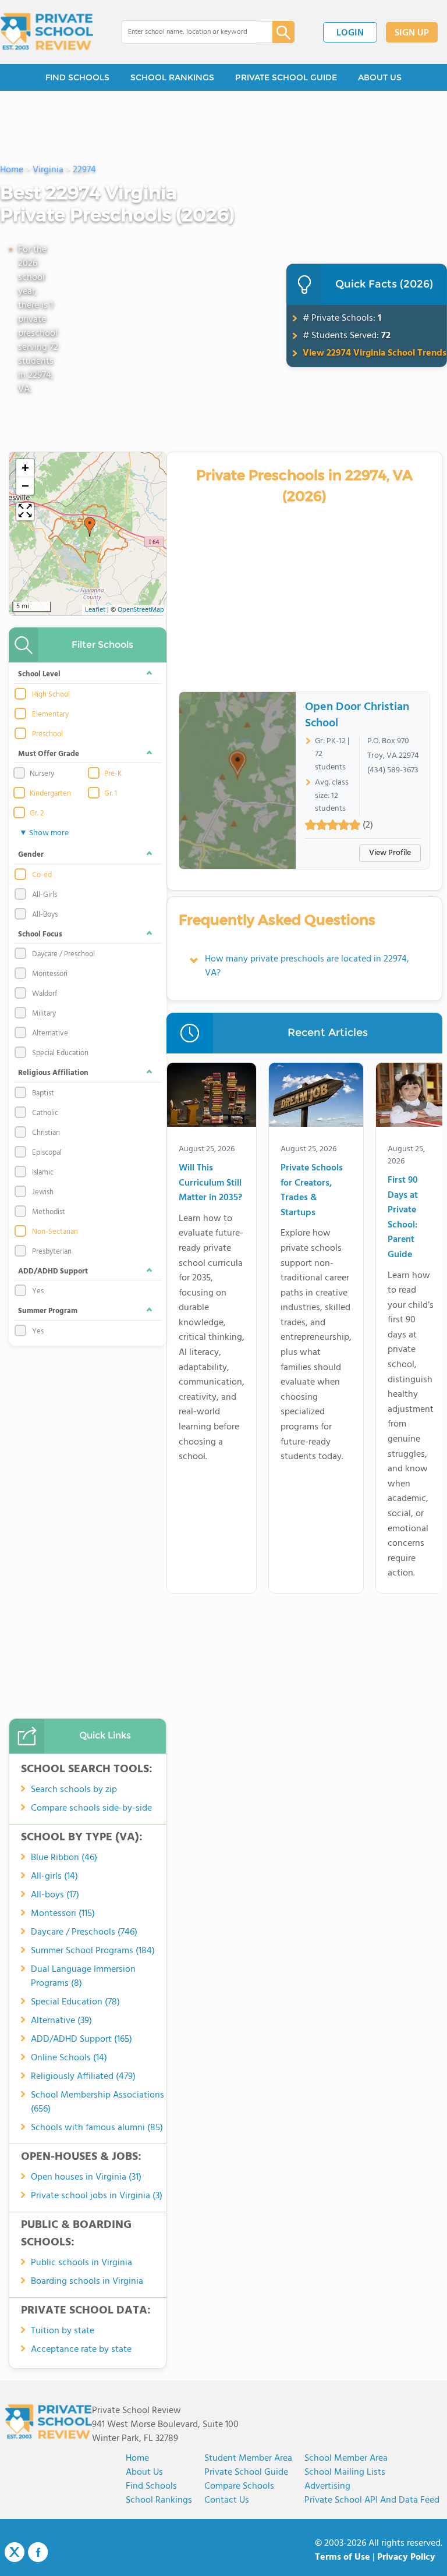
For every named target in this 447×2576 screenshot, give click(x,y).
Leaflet (95, 610)
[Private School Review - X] (15, 2553)
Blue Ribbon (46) (64, 1858)
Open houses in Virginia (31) (86, 2177)
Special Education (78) (75, 2002)
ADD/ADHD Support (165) (81, 2039)
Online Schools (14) (69, 2058)
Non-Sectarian (55, 1232)
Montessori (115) (63, 1914)
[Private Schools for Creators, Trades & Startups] (316, 1097)
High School (51, 695)
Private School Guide (246, 2472)
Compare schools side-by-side (91, 1808)
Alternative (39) (61, 2021)
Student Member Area (248, 2458)
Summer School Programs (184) (93, 1951)
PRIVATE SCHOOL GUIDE (286, 77)
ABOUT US (380, 77)
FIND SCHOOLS (77, 77)
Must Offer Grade (49, 754)
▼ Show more (44, 833)
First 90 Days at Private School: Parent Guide (403, 1218)
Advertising (327, 2486)
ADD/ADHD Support (53, 1271)
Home (137, 2458)
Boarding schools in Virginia (87, 2282)
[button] (90, 527)
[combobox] (189, 32)
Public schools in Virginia (81, 2263)
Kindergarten (50, 794)
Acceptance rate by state (81, 2350)
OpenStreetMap (141, 610)
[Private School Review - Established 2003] (47, 32)
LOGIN (350, 33)
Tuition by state (63, 2331)
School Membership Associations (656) (97, 2102)
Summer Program (48, 1311)
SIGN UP (412, 33)
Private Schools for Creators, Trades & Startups (312, 1191)
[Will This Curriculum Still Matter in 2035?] (212, 1097)
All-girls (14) (54, 1876)
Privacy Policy (406, 2557)
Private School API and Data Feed (372, 2500)
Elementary (50, 715)
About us (144, 2472)
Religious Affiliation (53, 1073)
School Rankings (159, 2500)
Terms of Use (343, 2557)
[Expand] (25, 512)
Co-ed (42, 875)
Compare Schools (239, 2486)
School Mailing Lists (345, 2472)
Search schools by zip (74, 1790)
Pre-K (113, 774)
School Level (39, 674)
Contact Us (227, 2500)
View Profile (390, 853)
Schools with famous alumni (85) (97, 2128)
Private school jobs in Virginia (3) (97, 2196)
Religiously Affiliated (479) (83, 2077)
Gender (31, 855)
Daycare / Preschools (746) (84, 1932)
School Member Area (346, 2458)
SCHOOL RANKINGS (172, 77)
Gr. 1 (111, 794)
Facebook (38, 2552)
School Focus (40, 934)
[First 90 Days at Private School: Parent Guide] (411, 1097)
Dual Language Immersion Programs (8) (83, 1977)
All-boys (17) (55, 1895)
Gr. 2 (37, 814)
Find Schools (151, 2486)
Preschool (47, 735)
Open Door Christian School (357, 715)
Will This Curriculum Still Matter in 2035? (210, 1183)
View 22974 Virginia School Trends (375, 353)
